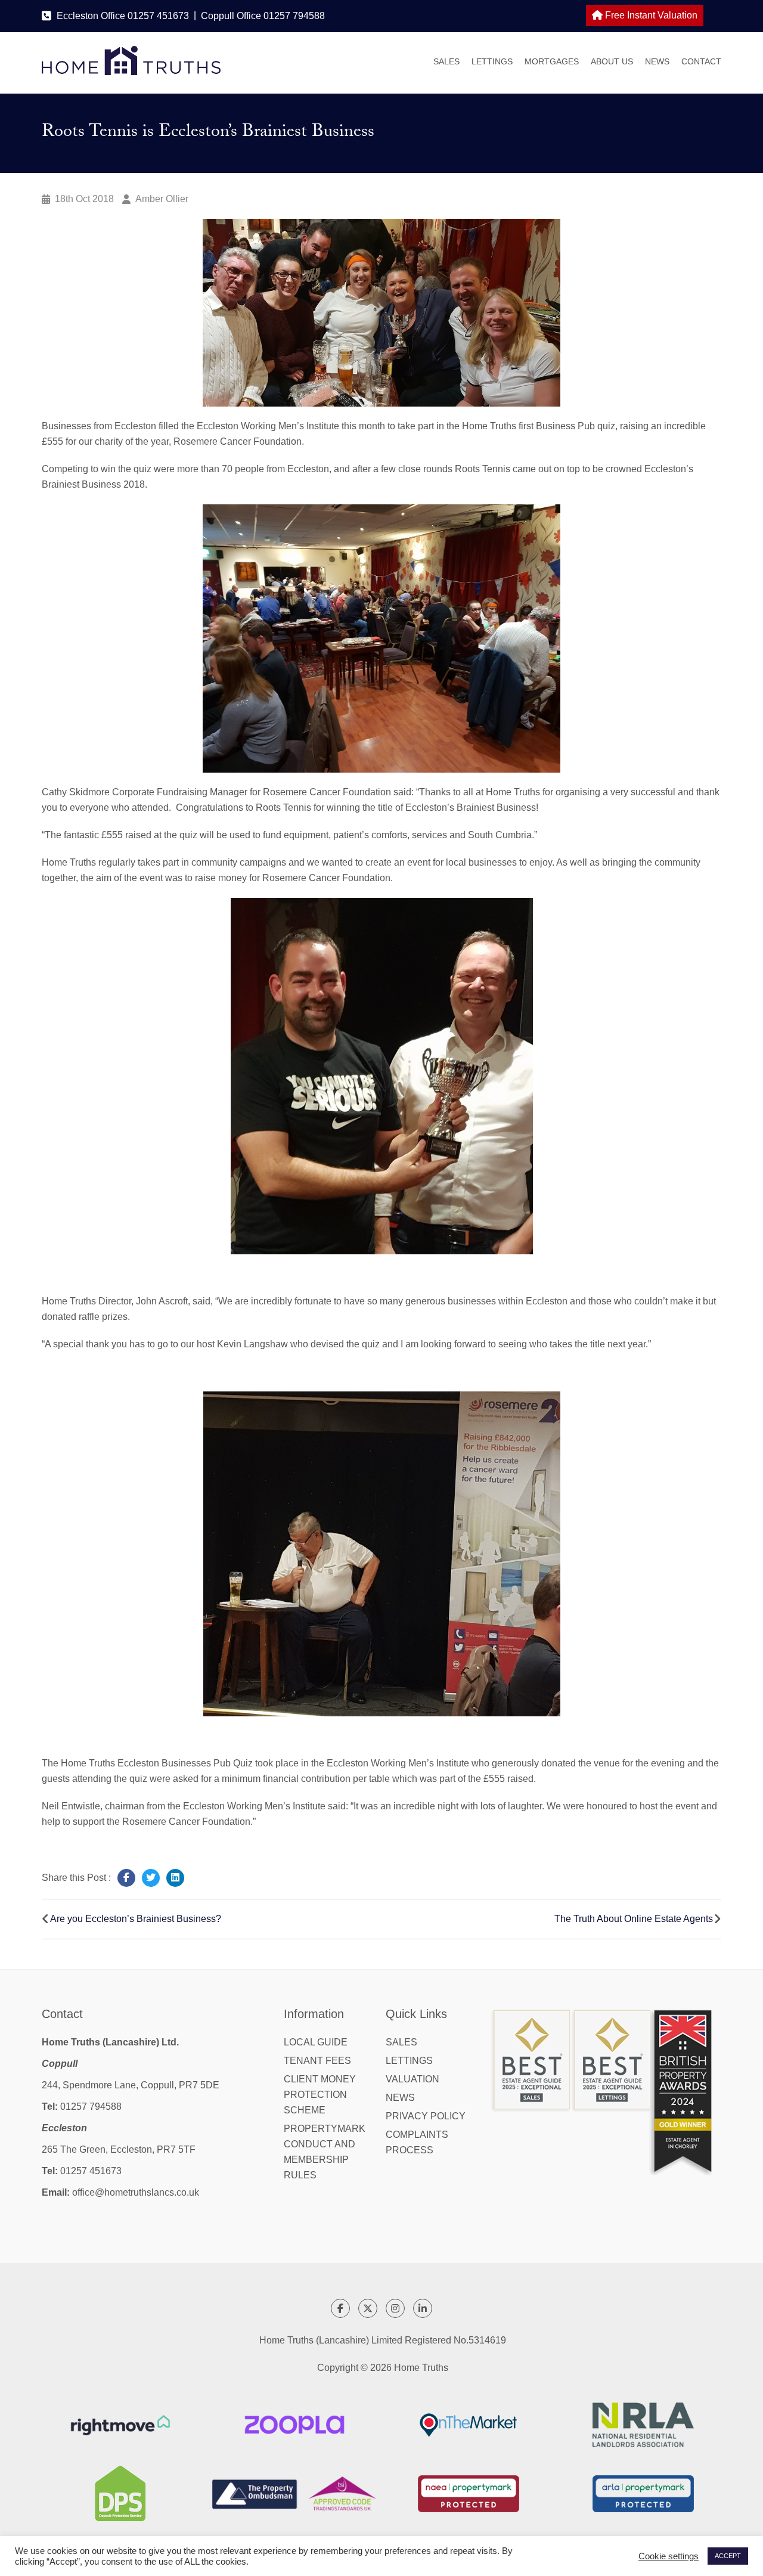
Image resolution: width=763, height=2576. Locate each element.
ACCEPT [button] (728, 2556)
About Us (612, 61)
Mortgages (552, 61)
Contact (701, 61)
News (657, 61)
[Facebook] (126, 1878)
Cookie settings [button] (669, 2556)
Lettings (492, 61)
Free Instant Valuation (650, 15)
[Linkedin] (175, 1878)
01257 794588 (91, 2107)
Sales (446, 61)
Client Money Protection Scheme (320, 2095)
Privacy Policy (426, 2116)
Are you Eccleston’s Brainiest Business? (136, 1919)
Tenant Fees (317, 2061)
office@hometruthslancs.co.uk (136, 2192)
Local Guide (316, 2042)
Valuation (412, 2079)
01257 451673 (91, 2171)
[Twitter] (151, 1878)
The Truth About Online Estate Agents (634, 1919)
